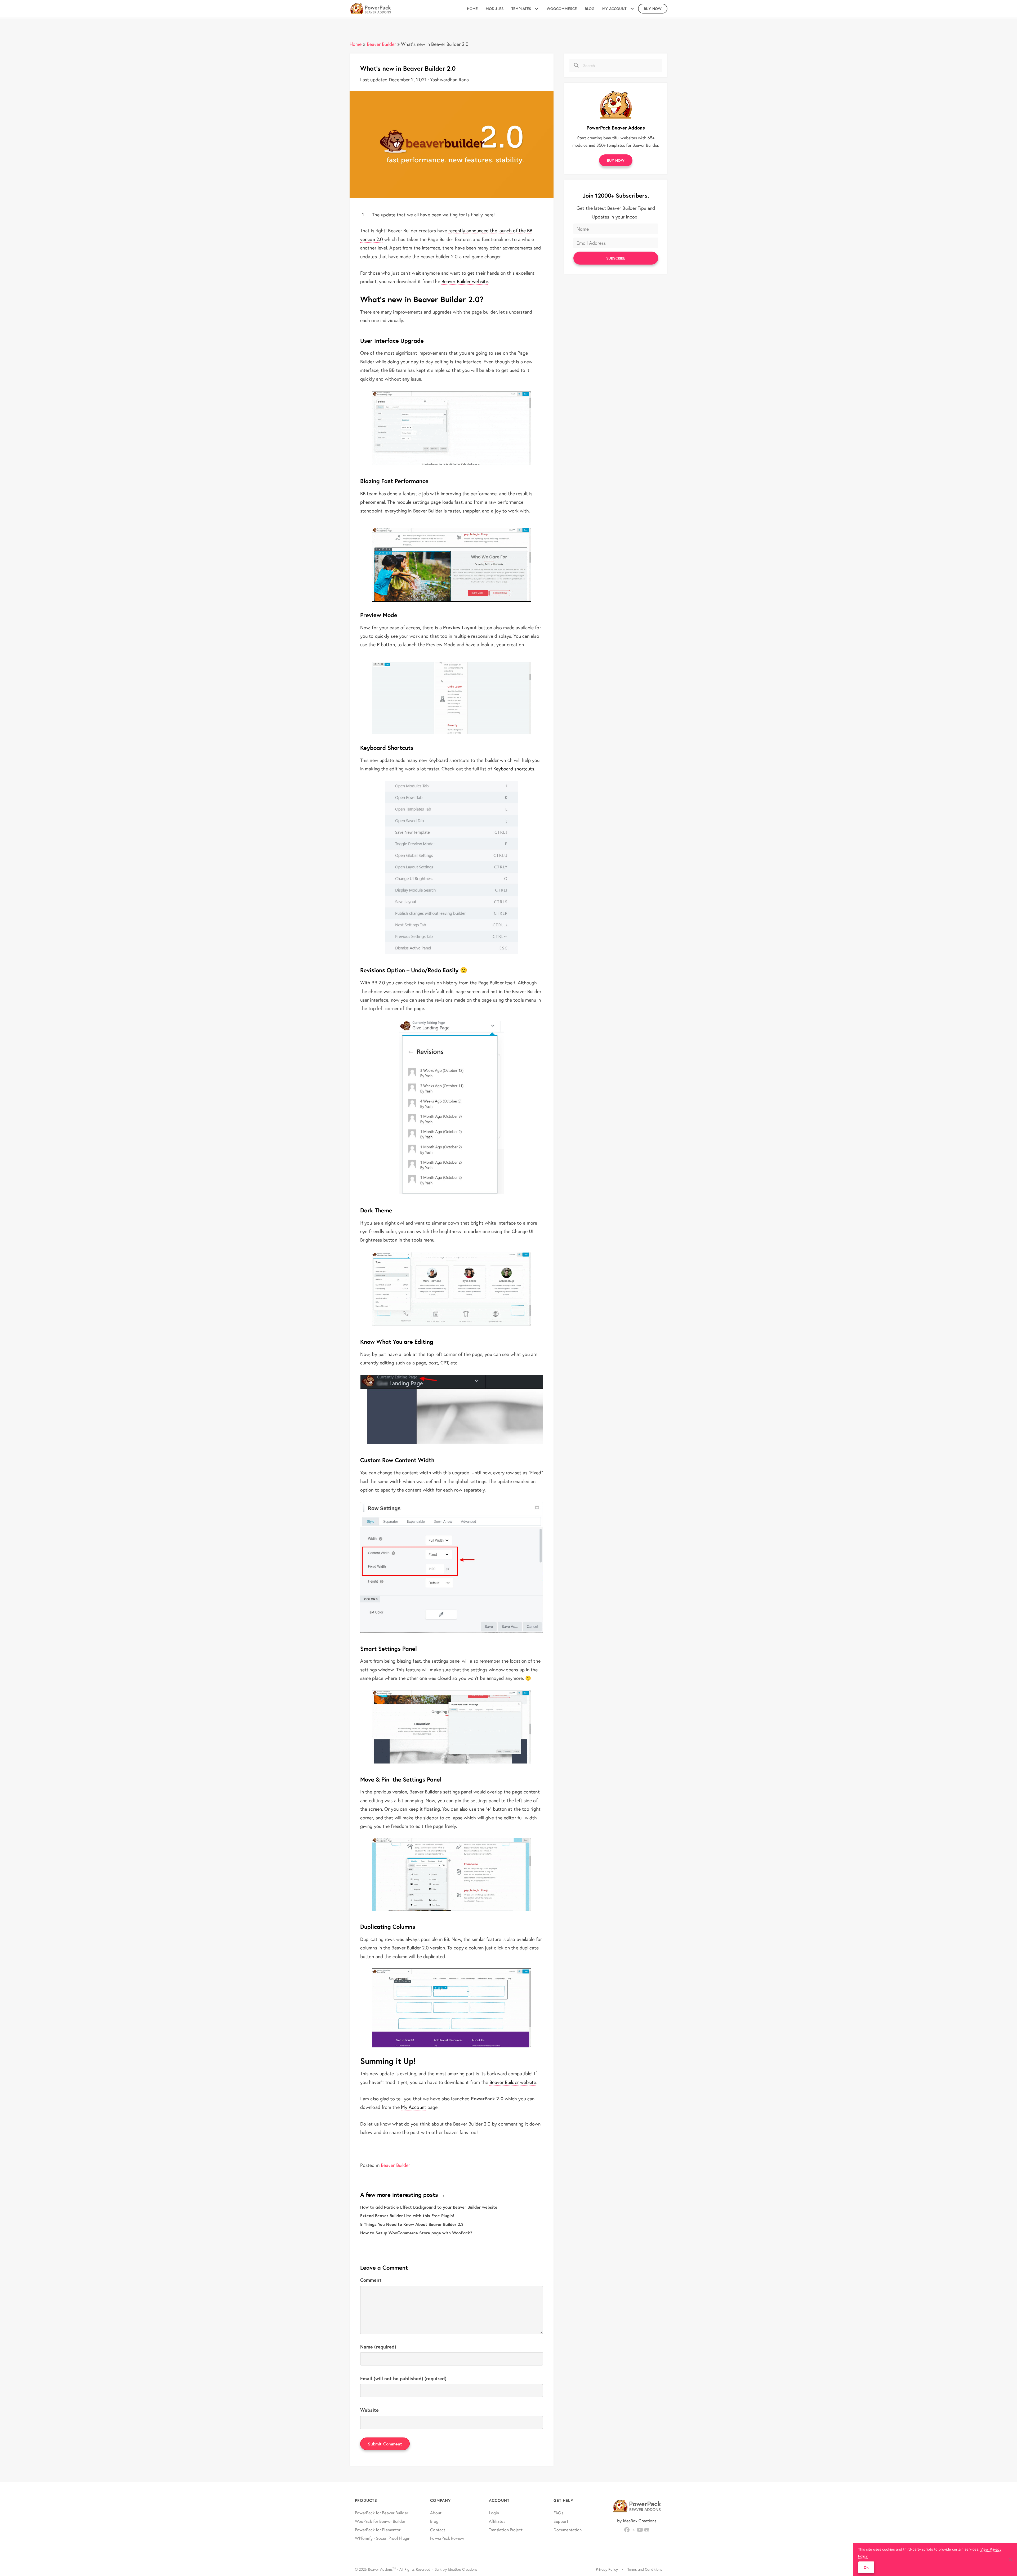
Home (356, 44)
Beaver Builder (381, 44)
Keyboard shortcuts (514, 769)
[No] (1010, 2560)
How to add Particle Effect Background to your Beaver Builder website (429, 2207)
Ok (866, 2567)
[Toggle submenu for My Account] (632, 9)
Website (369, 2410)
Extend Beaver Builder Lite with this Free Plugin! (407, 2215)
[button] (616, 160)
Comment (371, 2280)
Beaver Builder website (465, 281)
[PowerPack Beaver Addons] (616, 104)
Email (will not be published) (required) (403, 2378)
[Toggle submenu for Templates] (537, 9)
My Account (414, 2107)
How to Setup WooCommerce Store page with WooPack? (416, 2233)
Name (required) (378, 2347)
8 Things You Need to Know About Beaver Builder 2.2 (412, 2224)
